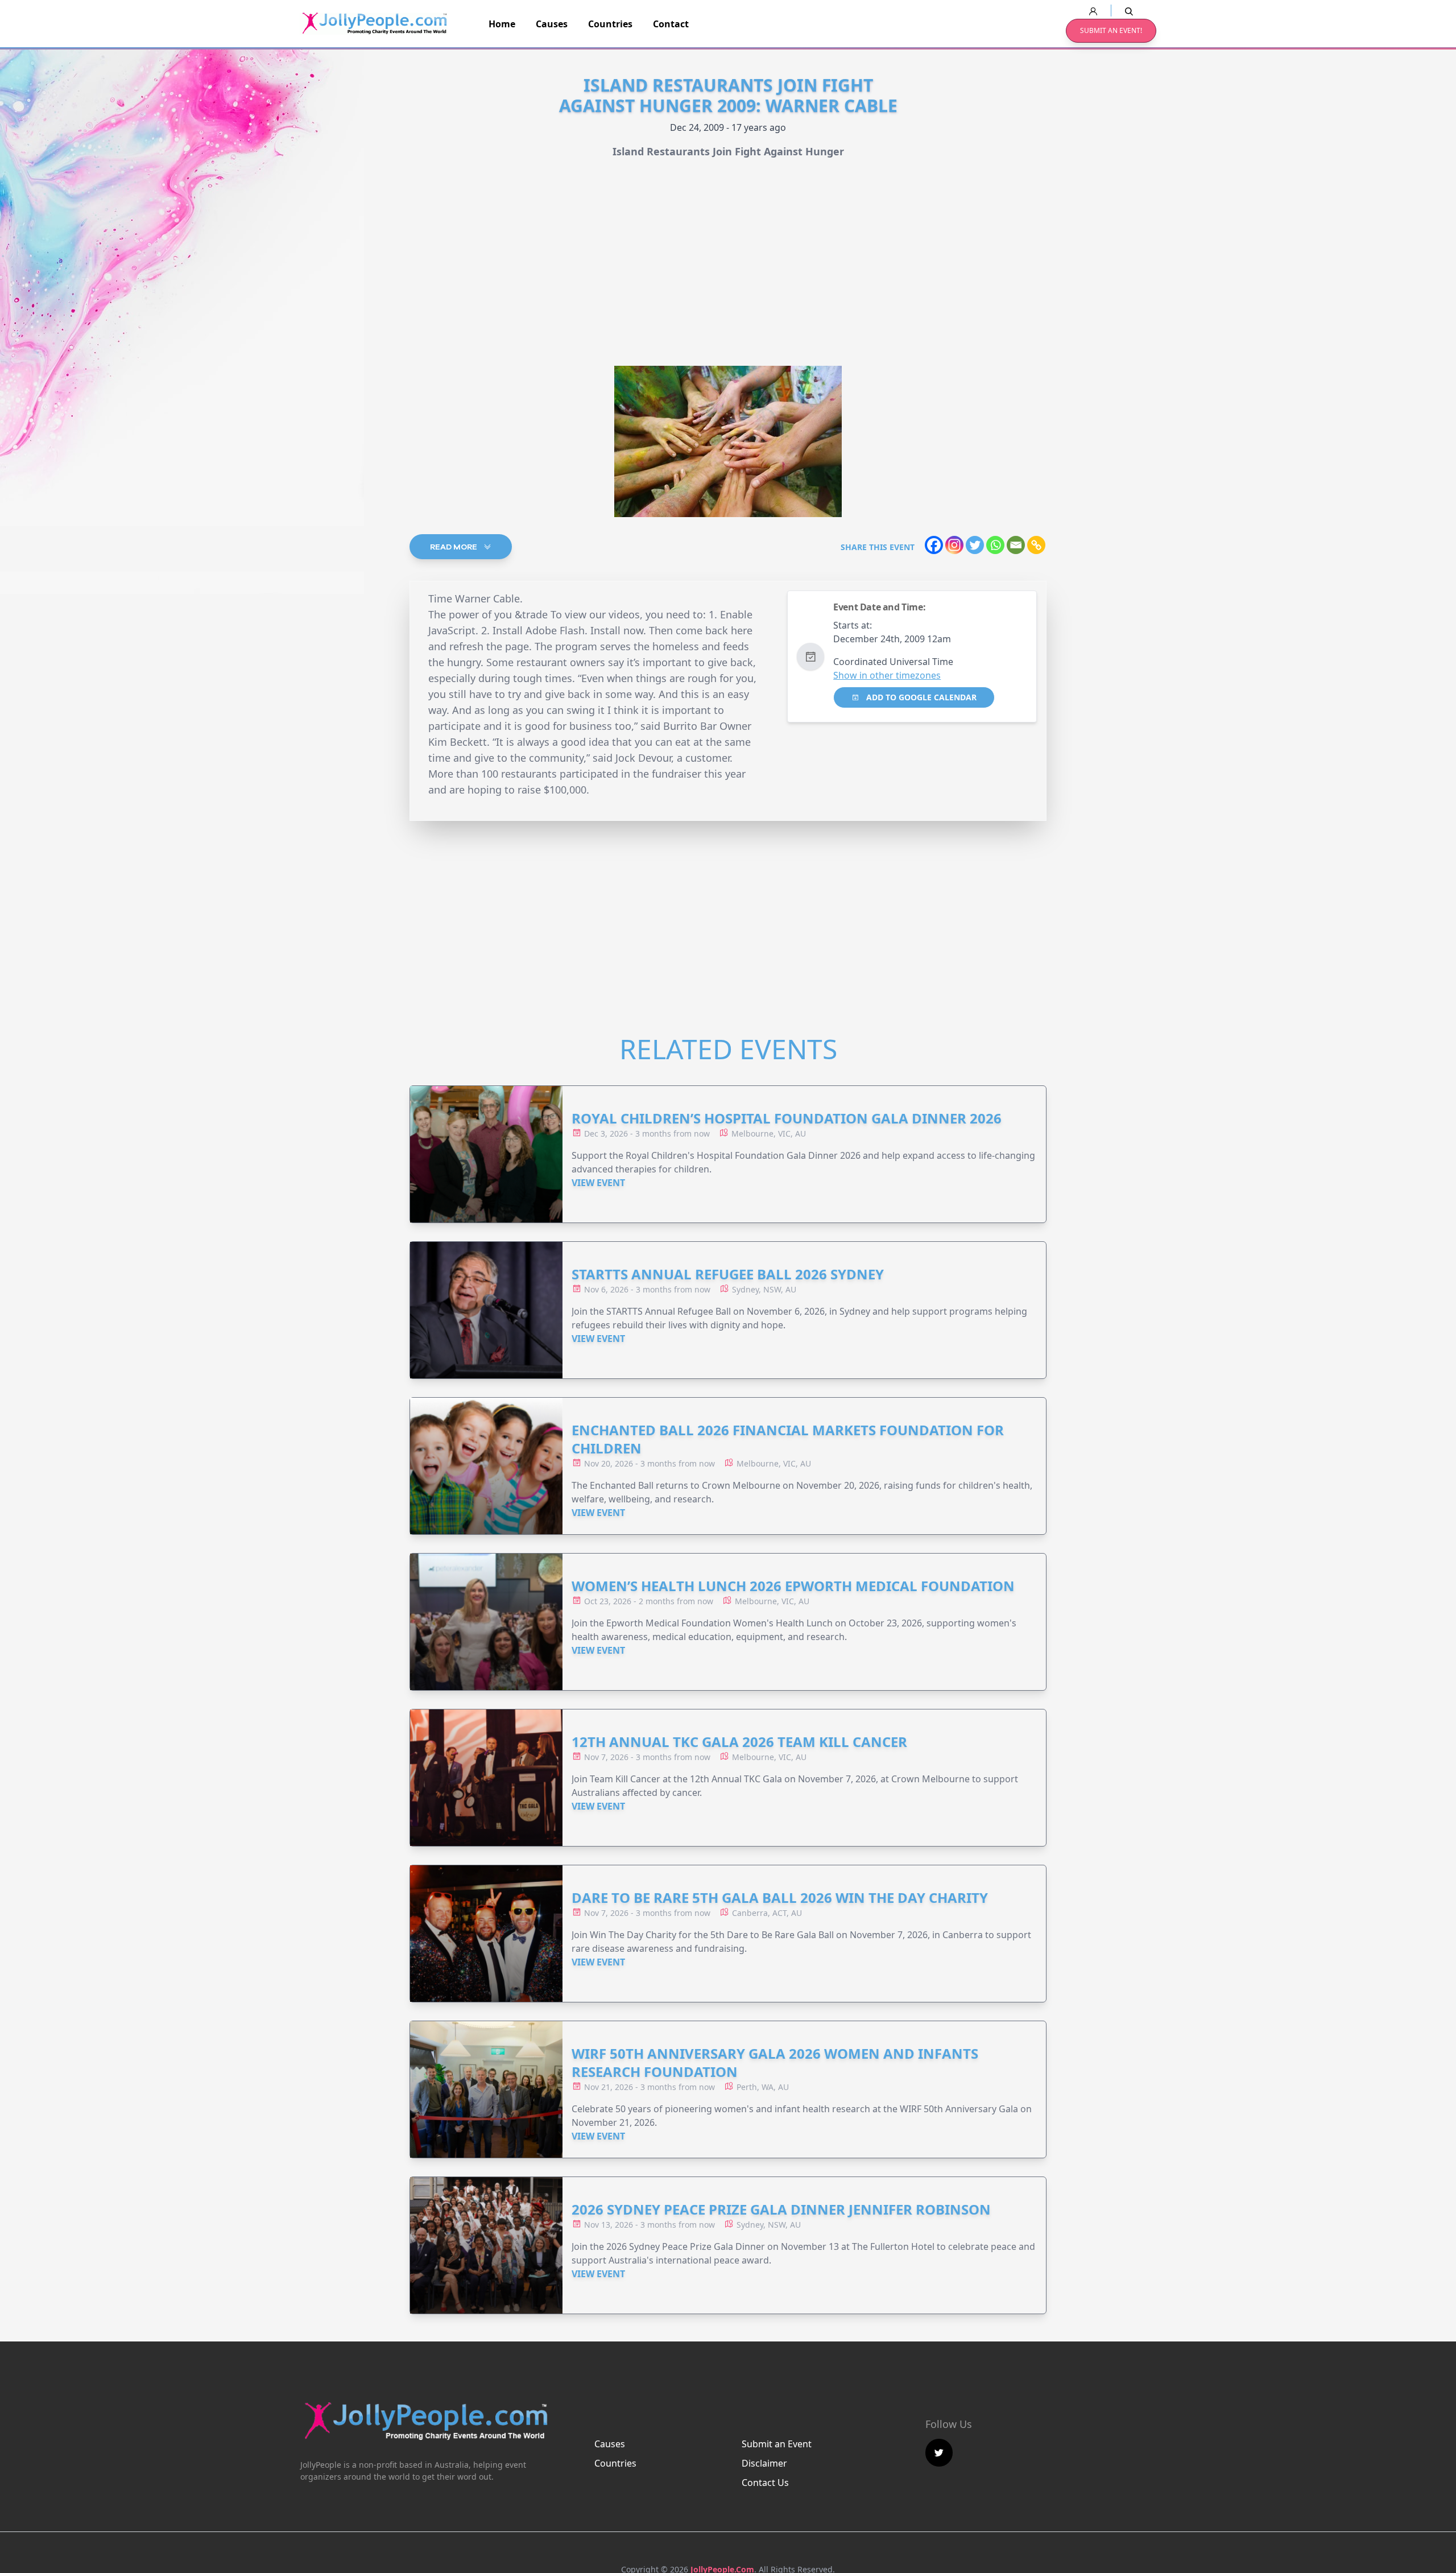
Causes (552, 24)
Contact (671, 24)
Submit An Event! (1111, 30)
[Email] (1016, 545)
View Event (598, 1183)
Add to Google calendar (920, 697)
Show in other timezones (887, 675)
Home (502, 24)
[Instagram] (954, 545)
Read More (454, 547)
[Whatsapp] (995, 545)
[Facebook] (934, 545)
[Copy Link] (1036, 545)
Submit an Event (777, 2444)
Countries (610, 24)
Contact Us (765, 2483)
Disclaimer (764, 2463)
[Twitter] (975, 545)
